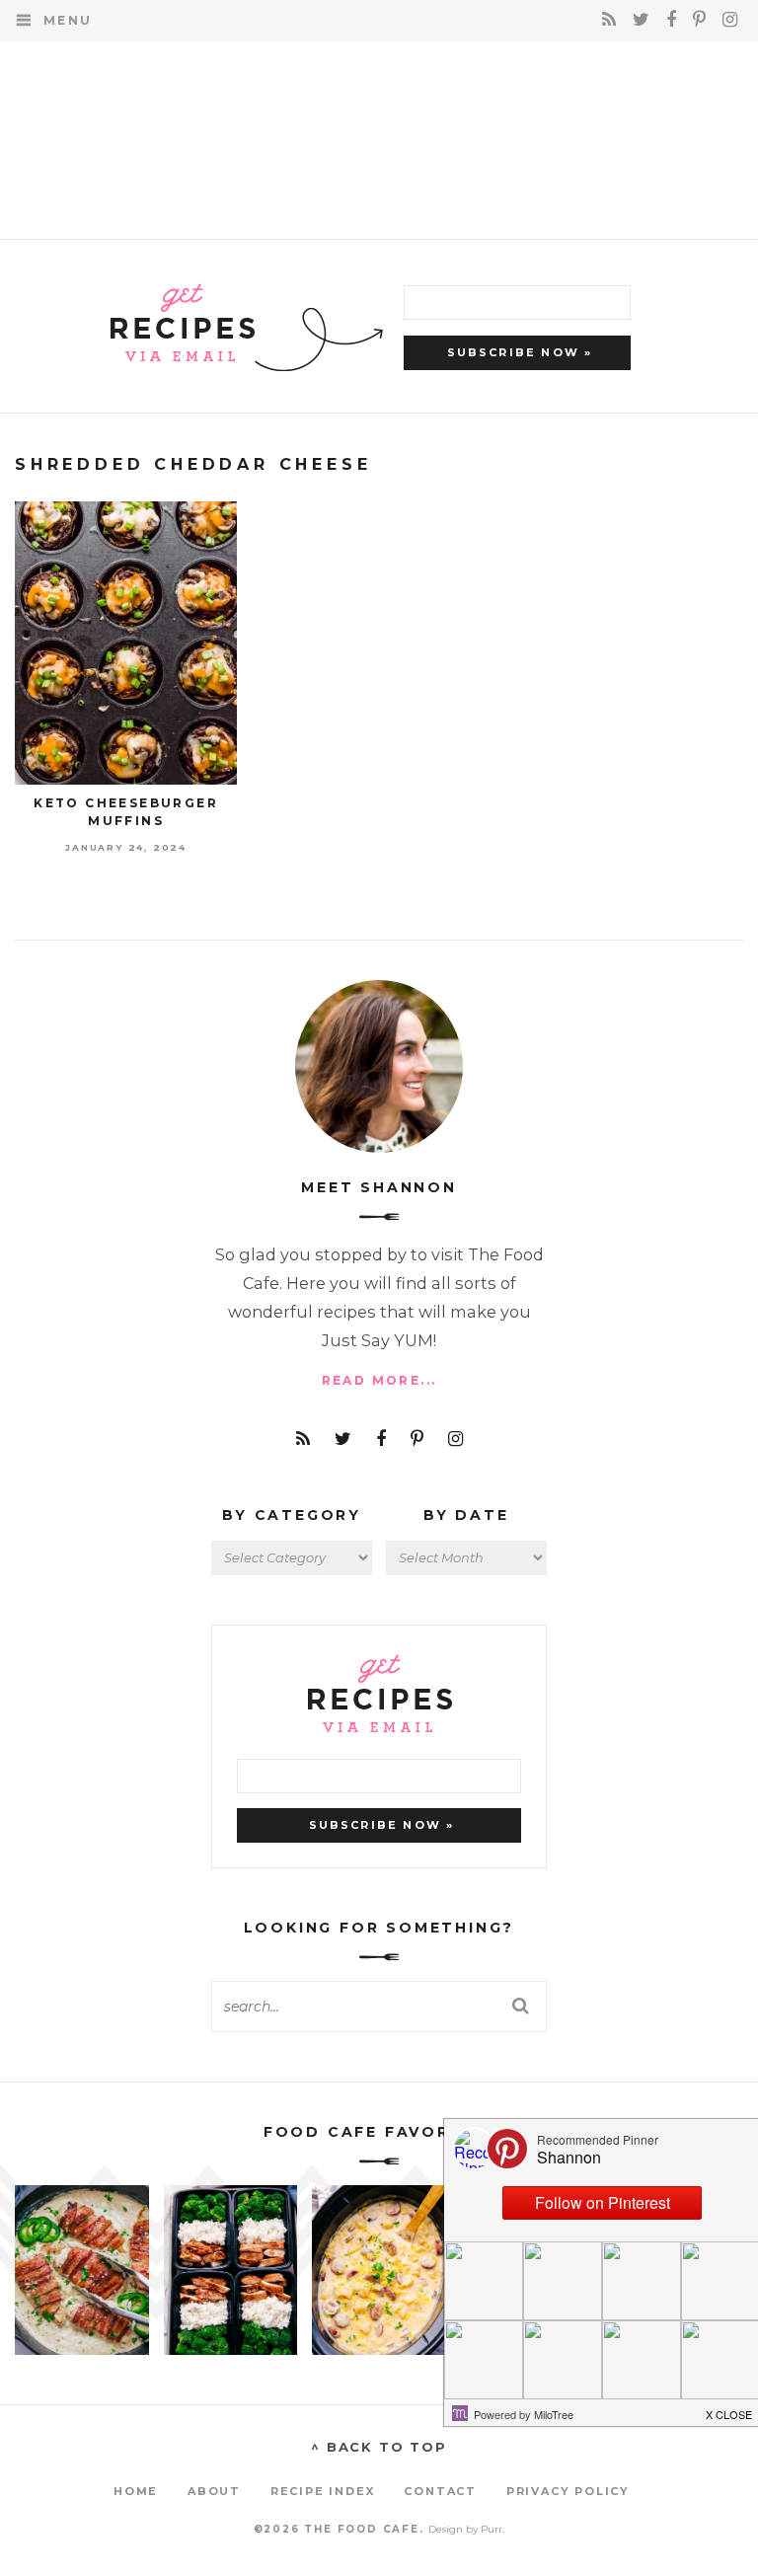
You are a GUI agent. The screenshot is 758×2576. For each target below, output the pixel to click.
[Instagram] (730, 20)
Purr (492, 2529)
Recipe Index (323, 2491)
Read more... (379, 1380)
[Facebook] (675, 20)
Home (136, 2491)
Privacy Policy (568, 2491)
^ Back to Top (379, 2447)
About (214, 2491)
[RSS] (612, 20)
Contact (440, 2491)
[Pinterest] (703, 20)
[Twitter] (644, 20)
